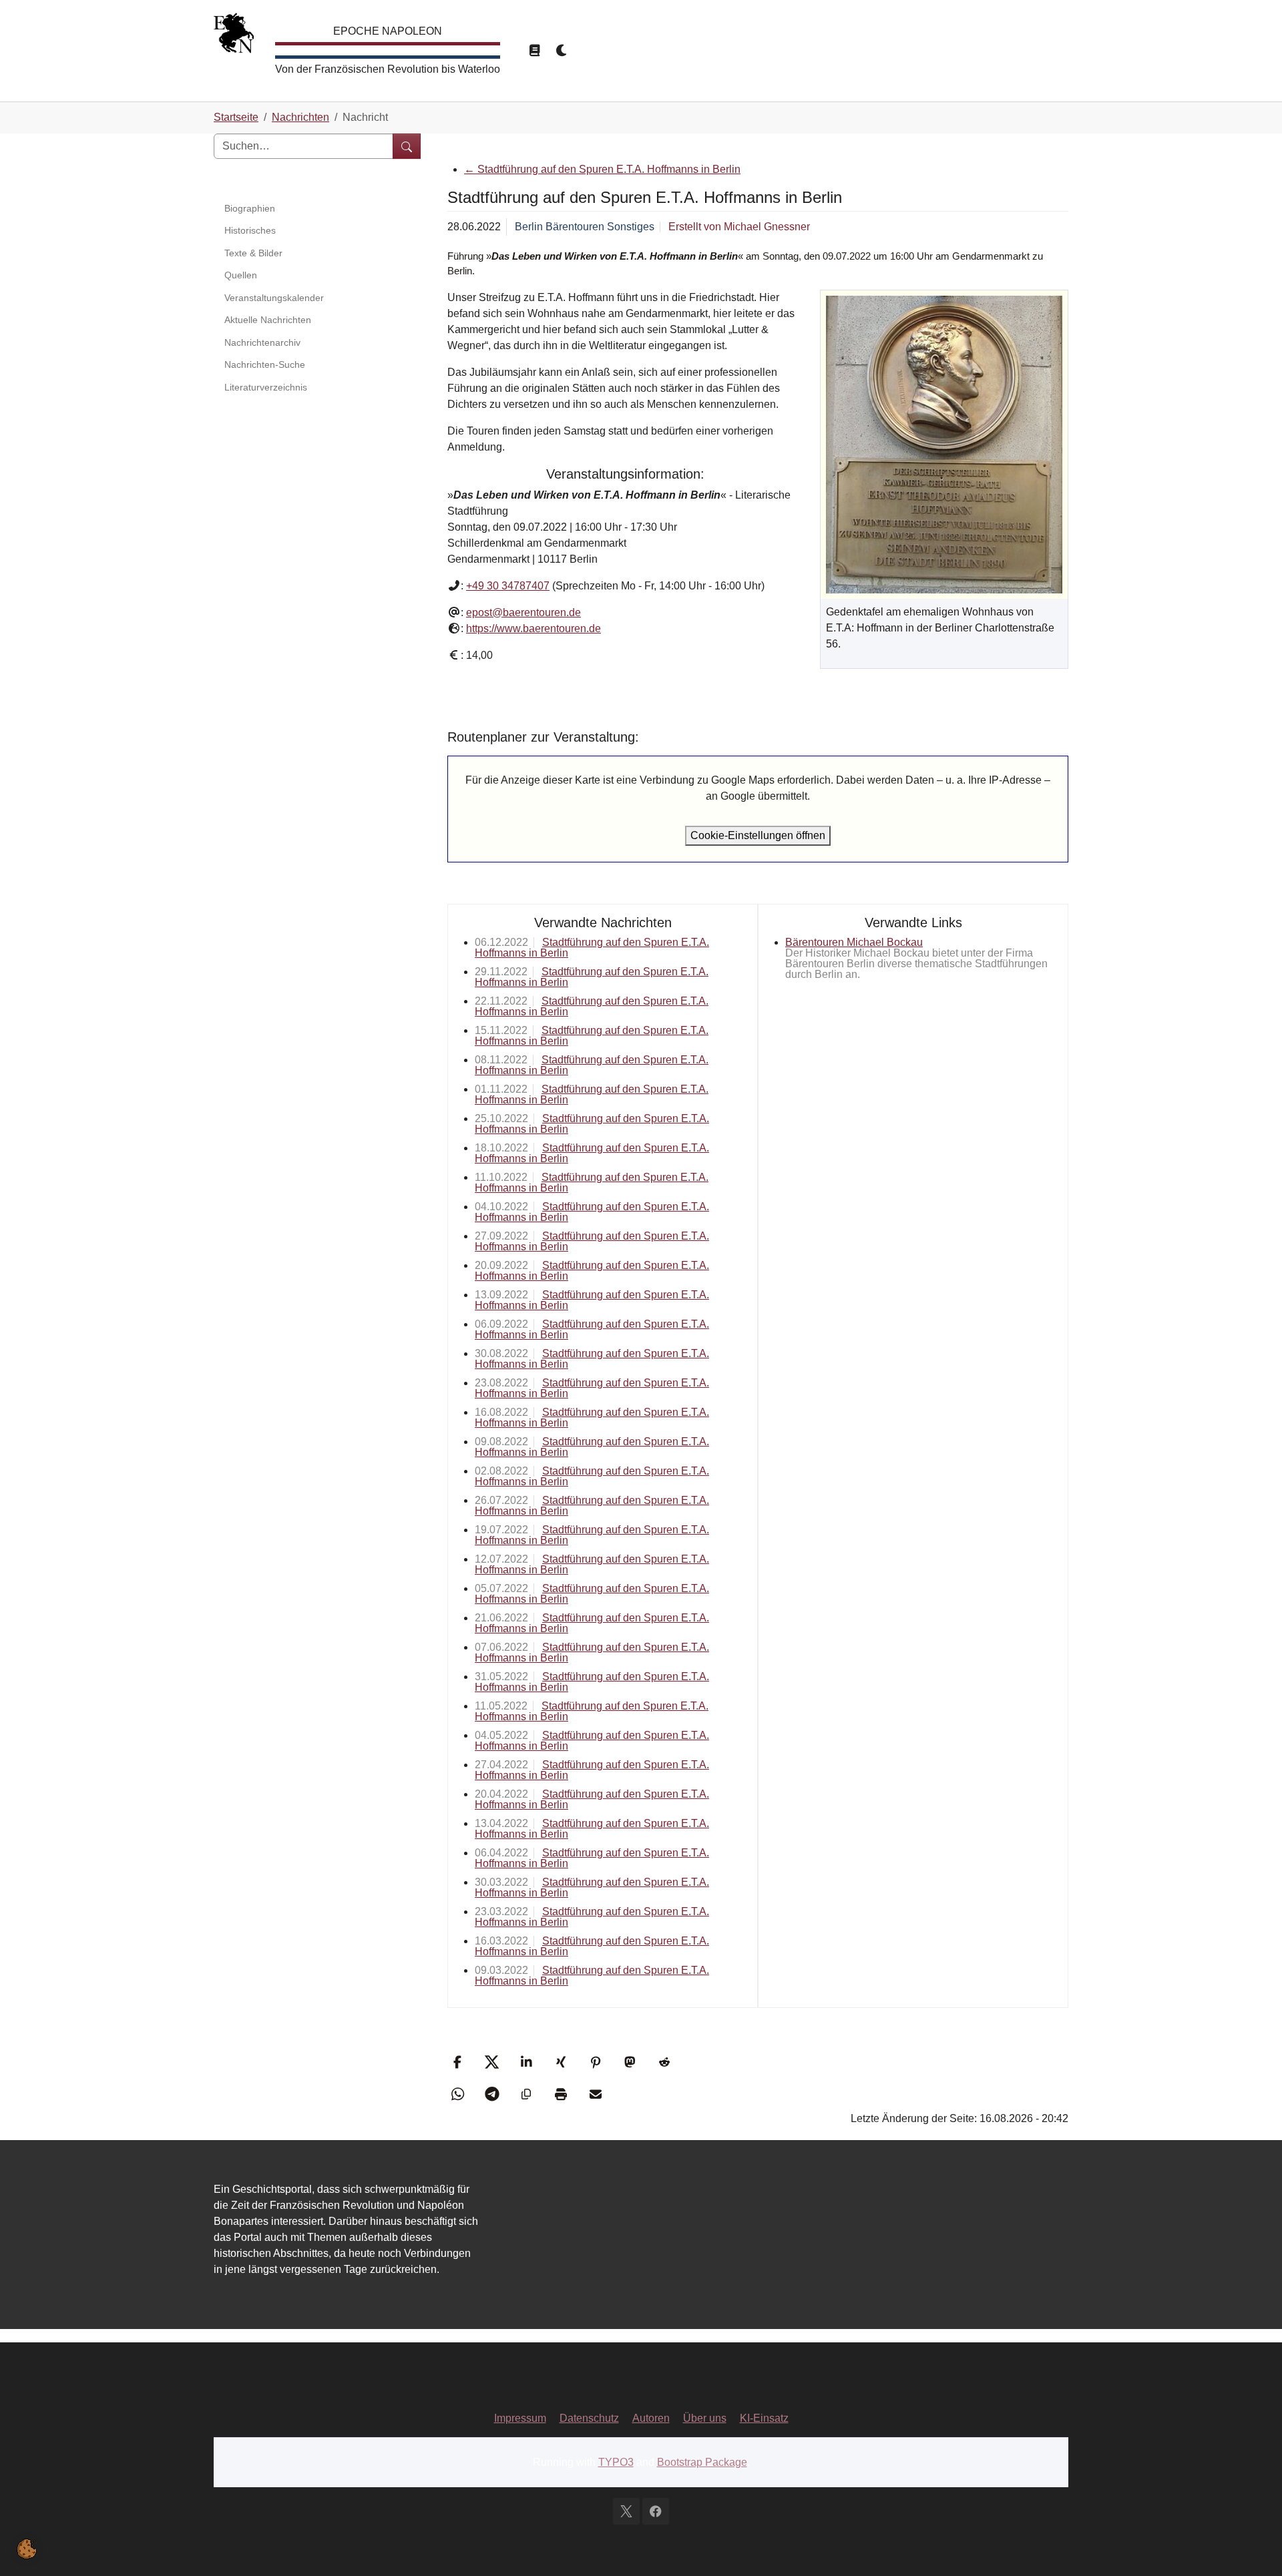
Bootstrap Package (702, 2462)
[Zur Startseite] (234, 36)
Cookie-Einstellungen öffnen (758, 835)
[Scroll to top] (1253, 2547)
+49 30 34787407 (508, 586)
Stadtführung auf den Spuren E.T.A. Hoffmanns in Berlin (602, 169)
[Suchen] (407, 146)
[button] (459, 2062)
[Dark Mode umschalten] (562, 51)
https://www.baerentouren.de (533, 628)
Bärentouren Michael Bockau (854, 942)
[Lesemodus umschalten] (534, 51)
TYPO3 (616, 2462)
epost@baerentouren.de (523, 612)
